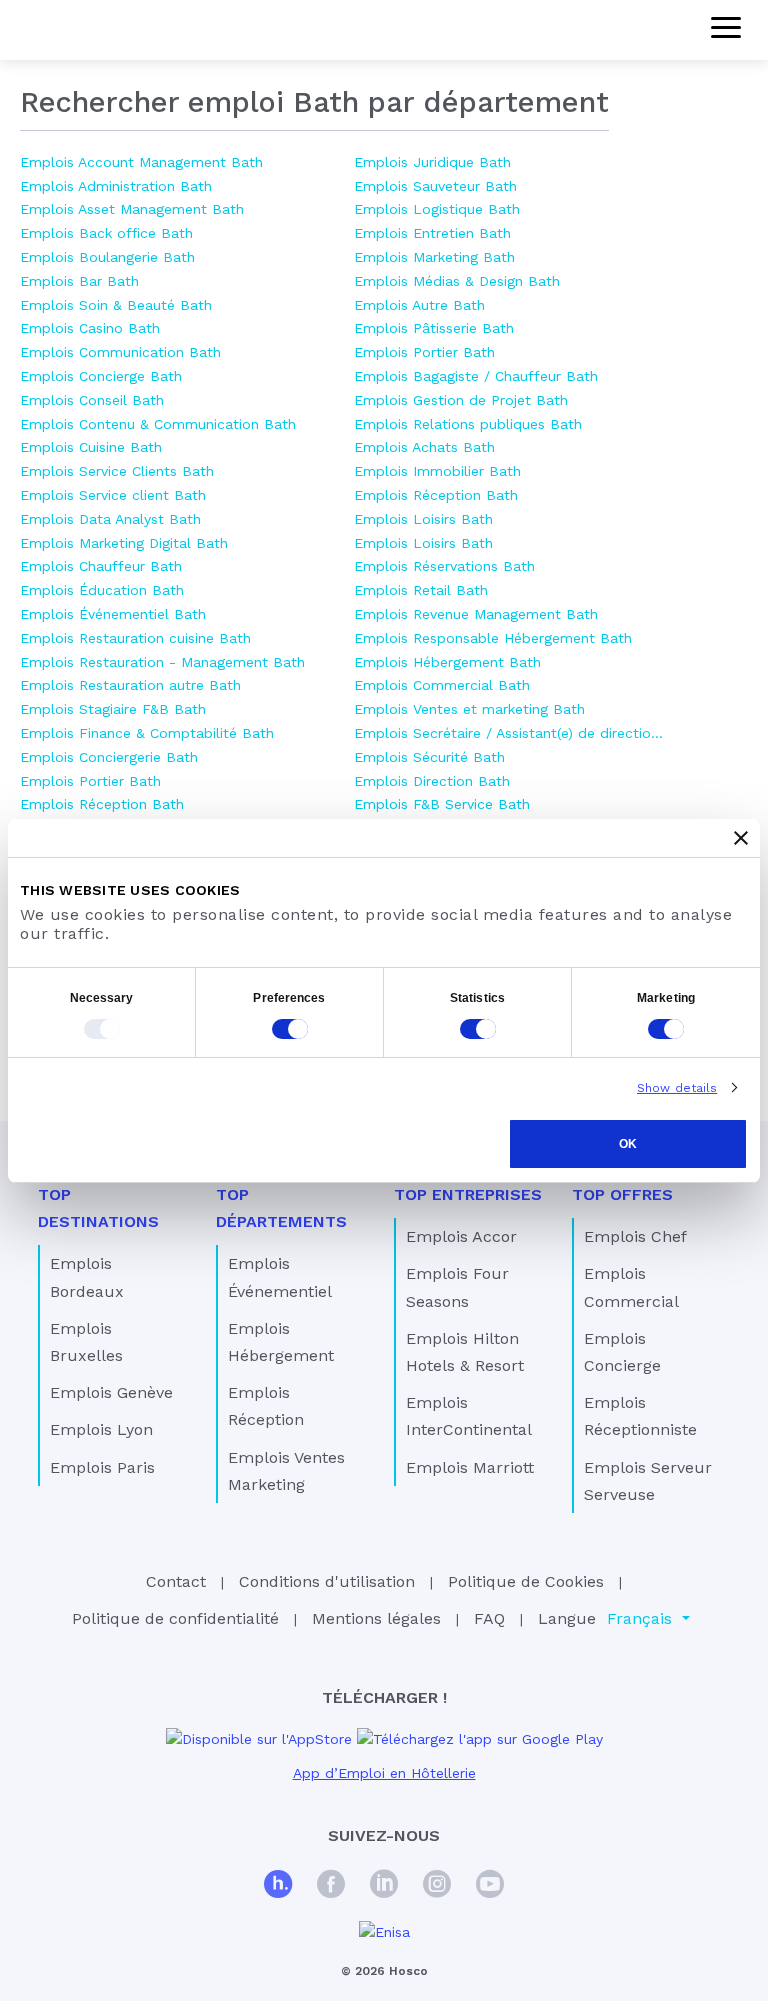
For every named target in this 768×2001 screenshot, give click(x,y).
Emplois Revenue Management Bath (476, 614)
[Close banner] (741, 838)
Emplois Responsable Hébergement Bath (493, 638)
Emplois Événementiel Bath (113, 614)
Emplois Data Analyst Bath (110, 519)
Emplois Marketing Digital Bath (124, 543)
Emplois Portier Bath (90, 781)
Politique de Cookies (526, 1581)
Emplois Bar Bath (79, 281)
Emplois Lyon (101, 1429)
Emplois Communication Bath (120, 352)
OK (628, 1144)
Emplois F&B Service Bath (442, 804)
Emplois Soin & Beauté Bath (116, 305)
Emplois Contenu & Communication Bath (158, 424)
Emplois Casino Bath (90, 328)
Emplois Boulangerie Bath (107, 257)
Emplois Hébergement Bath (447, 662)
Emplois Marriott (470, 1467)
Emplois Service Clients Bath (117, 471)
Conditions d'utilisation (327, 1581)
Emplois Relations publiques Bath (468, 424)
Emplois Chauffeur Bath (101, 566)
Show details (677, 1088)
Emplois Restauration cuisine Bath (135, 638)
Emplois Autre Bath (419, 305)
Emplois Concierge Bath (101, 376)
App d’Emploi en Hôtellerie (384, 1773)
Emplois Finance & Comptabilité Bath (147, 733)
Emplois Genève (111, 1392)
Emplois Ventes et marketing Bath (469, 709)
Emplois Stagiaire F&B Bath (113, 709)
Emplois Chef (635, 1236)
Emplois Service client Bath (113, 495)
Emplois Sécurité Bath (429, 757)
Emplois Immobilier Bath (437, 471)
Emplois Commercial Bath (442, 685)
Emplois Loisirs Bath (423, 519)
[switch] (290, 1029)
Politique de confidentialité (175, 1618)
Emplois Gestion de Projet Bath (461, 400)
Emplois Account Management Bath (141, 162)
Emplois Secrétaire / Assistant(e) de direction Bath (511, 733)
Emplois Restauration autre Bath (130, 685)
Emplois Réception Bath (102, 804)
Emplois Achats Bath (424, 447)
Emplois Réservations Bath (444, 566)
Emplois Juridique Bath (432, 162)
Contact (176, 1581)
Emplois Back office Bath (106, 233)
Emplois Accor (461, 1236)
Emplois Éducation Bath (102, 590)
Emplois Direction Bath (432, 781)
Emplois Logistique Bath (437, 209)
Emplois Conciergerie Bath (109, 757)
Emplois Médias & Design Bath (457, 281)
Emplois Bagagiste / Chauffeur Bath (476, 376)
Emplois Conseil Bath (92, 400)
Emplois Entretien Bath (432, 233)
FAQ (489, 1618)
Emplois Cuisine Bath (91, 447)
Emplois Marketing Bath (434, 257)
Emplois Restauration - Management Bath (162, 662)
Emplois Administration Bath (116, 186)
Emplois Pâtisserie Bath (434, 328)
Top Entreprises (468, 1194)
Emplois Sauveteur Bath (435, 186)
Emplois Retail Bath (421, 590)
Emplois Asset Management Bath (132, 209)
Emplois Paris (102, 1467)
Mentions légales (376, 1618)
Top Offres (622, 1194)
